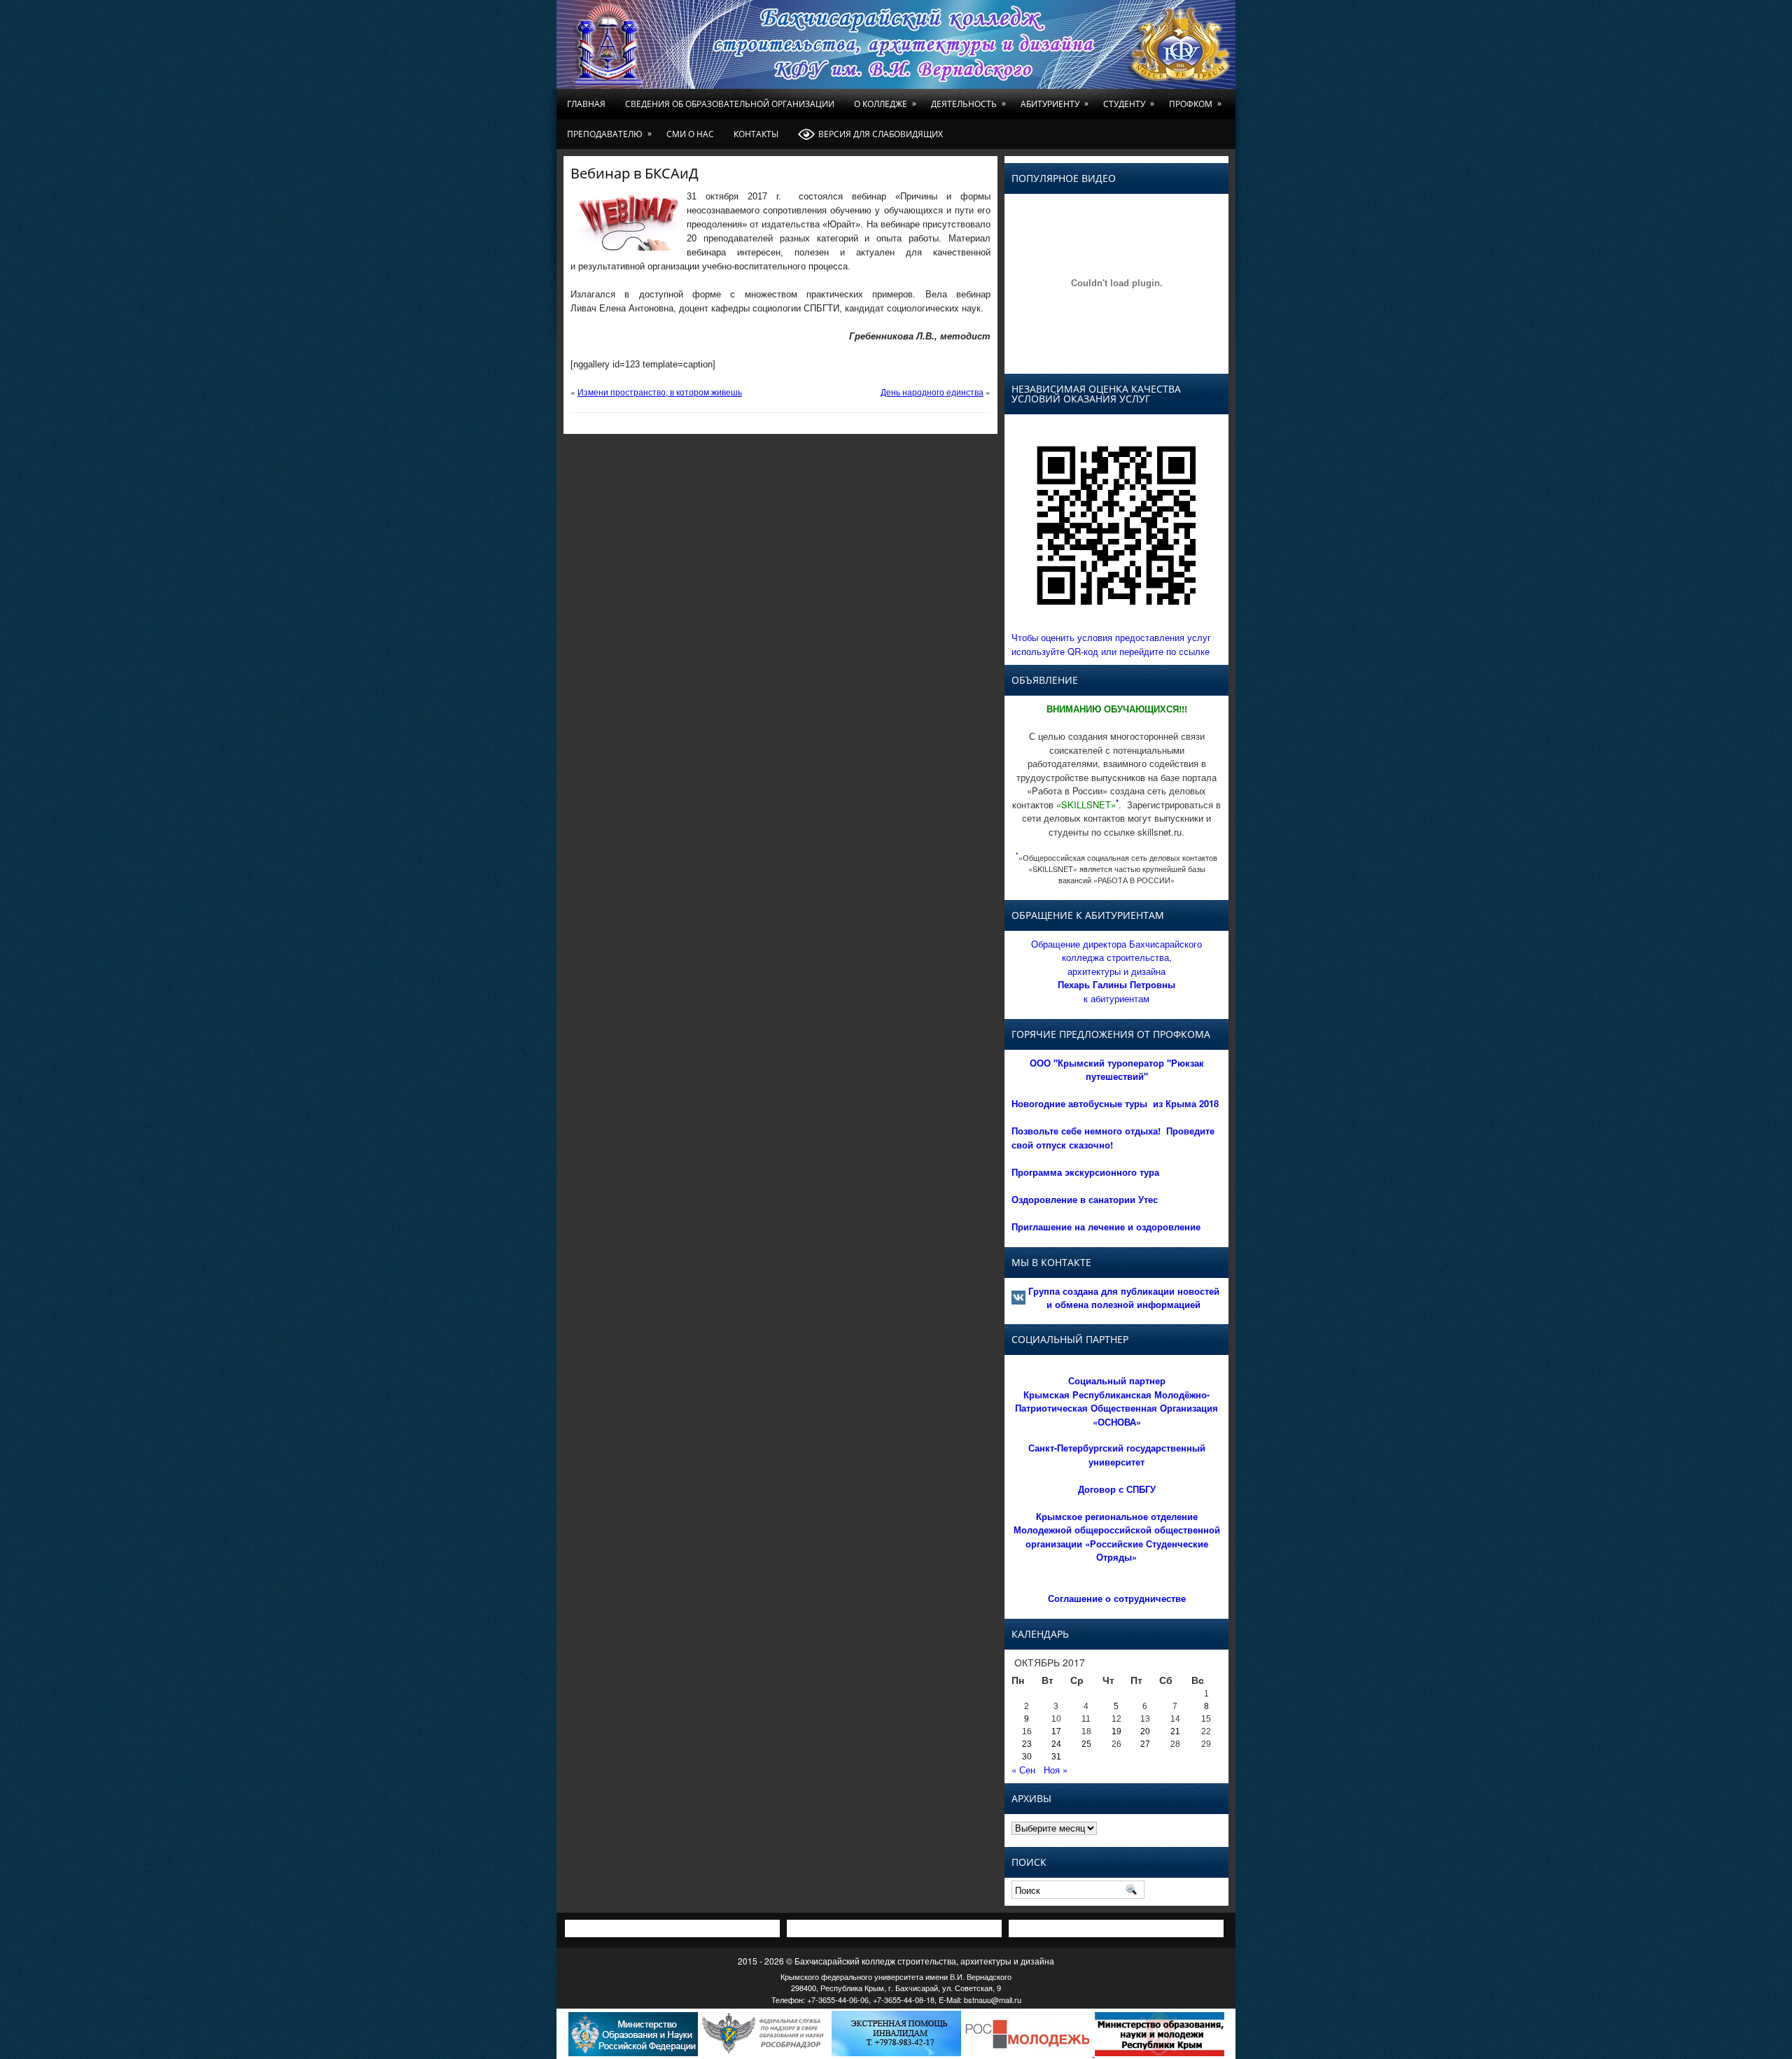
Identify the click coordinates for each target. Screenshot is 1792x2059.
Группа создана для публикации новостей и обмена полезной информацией (1124, 1298)
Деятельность (968, 104)
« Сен (1023, 1770)
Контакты (756, 134)
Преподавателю (609, 134)
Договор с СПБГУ (1117, 1489)
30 (1027, 1757)
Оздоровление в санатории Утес (1085, 1199)
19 (1116, 1731)
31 (1056, 1757)
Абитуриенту (1055, 104)
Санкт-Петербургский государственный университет (1117, 1455)
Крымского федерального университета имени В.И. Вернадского (896, 1976)
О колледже (885, 104)
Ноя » (1056, 1770)
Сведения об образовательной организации (730, 104)
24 (1056, 1744)
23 (1027, 1744)
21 (1175, 1731)
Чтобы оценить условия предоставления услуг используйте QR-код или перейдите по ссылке (1111, 644)
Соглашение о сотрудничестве (1117, 1598)
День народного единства (932, 392)
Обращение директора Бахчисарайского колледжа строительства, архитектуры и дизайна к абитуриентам (1116, 971)
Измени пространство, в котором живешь (660, 392)
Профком (1195, 104)
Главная (586, 104)
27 (1145, 1744)
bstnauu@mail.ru (993, 2000)
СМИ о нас (690, 134)
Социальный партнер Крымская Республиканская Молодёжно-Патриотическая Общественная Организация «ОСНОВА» (1116, 1401)
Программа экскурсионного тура (1085, 1172)
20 (1145, 1731)
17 (1056, 1731)
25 (1086, 1744)
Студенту (1129, 104)
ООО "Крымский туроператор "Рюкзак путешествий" (1117, 1070)
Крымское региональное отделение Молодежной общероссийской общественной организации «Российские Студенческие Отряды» (1117, 1537)
